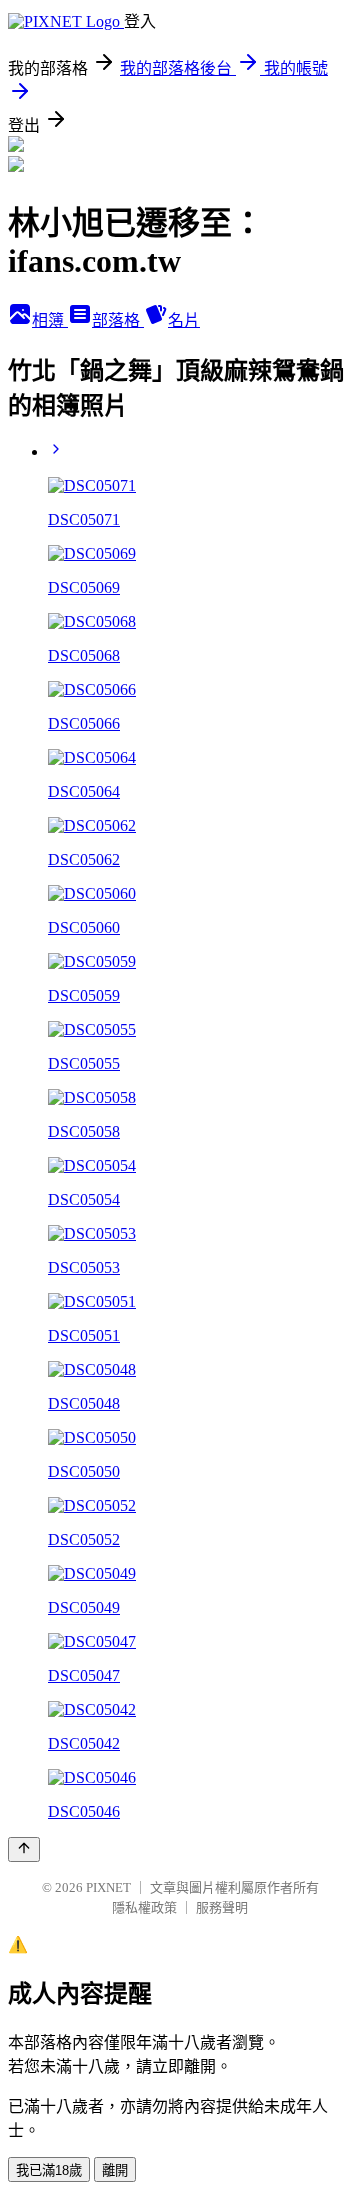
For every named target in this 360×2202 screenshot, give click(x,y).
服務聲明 (222, 1907)
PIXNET (108, 1887)
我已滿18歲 (49, 2170)
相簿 (50, 320)
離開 (115, 2170)
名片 (184, 320)
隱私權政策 (144, 1907)
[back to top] (24, 1849)
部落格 (118, 320)
